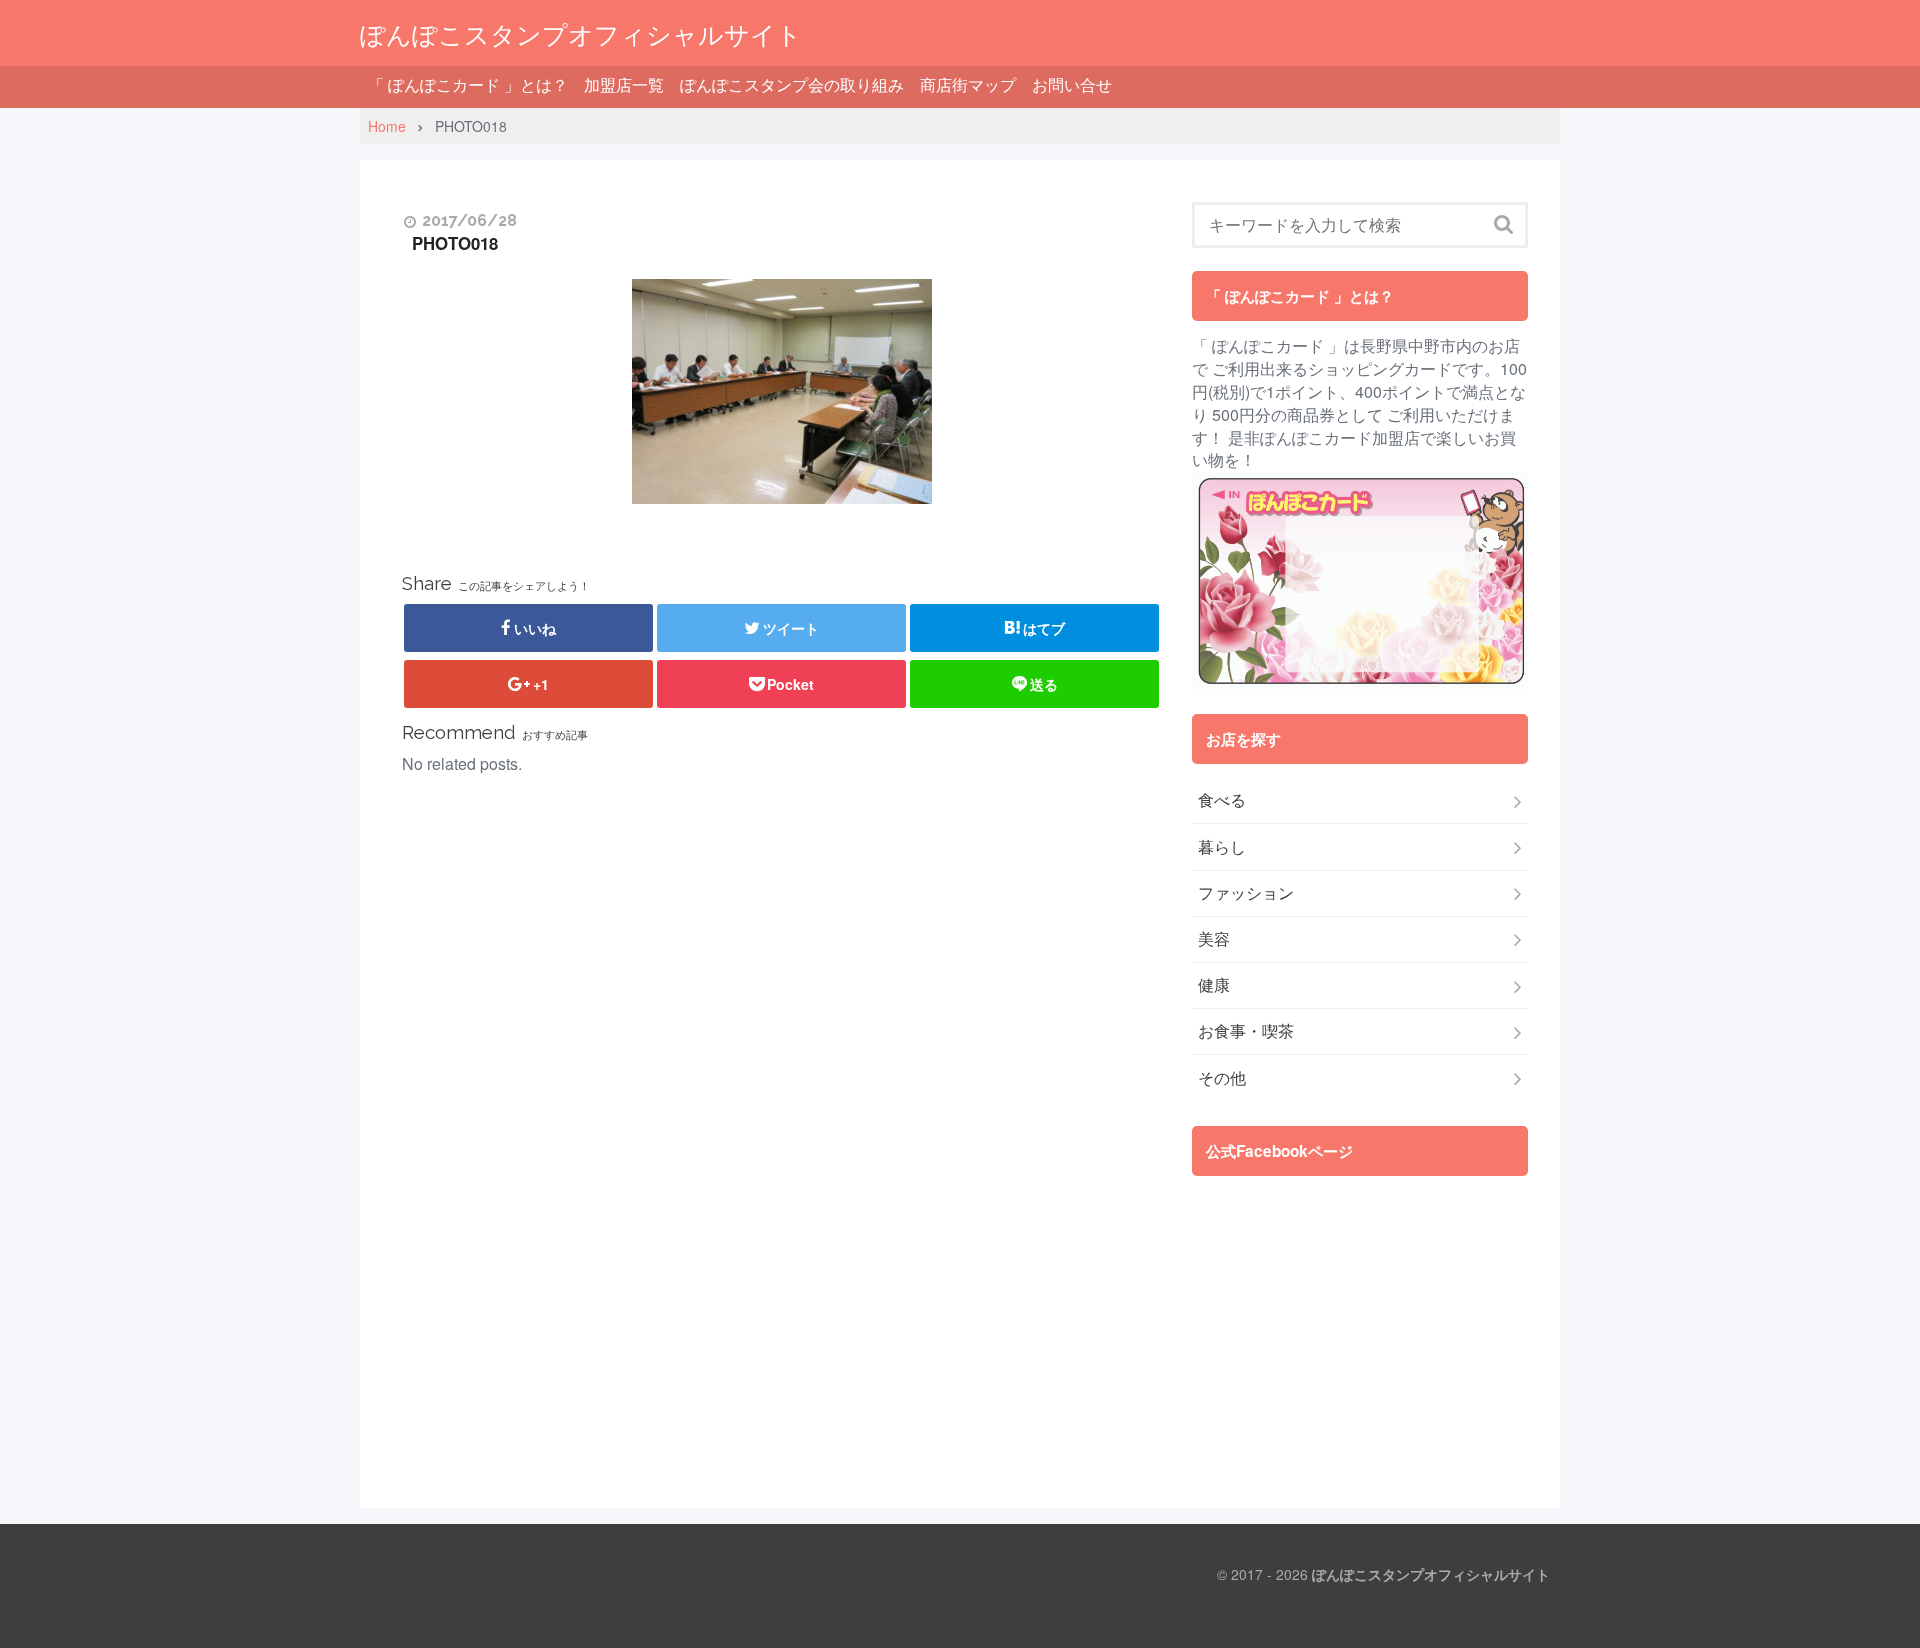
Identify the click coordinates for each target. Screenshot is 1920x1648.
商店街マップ (968, 84)
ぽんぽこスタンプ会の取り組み (792, 84)
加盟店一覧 (624, 84)
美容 (1214, 939)
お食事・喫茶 (1246, 1031)
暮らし (1222, 847)
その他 (1222, 1078)
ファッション (1246, 893)
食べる (1222, 800)
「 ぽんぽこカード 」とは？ (468, 84)
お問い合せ (1072, 84)
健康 (1214, 985)
